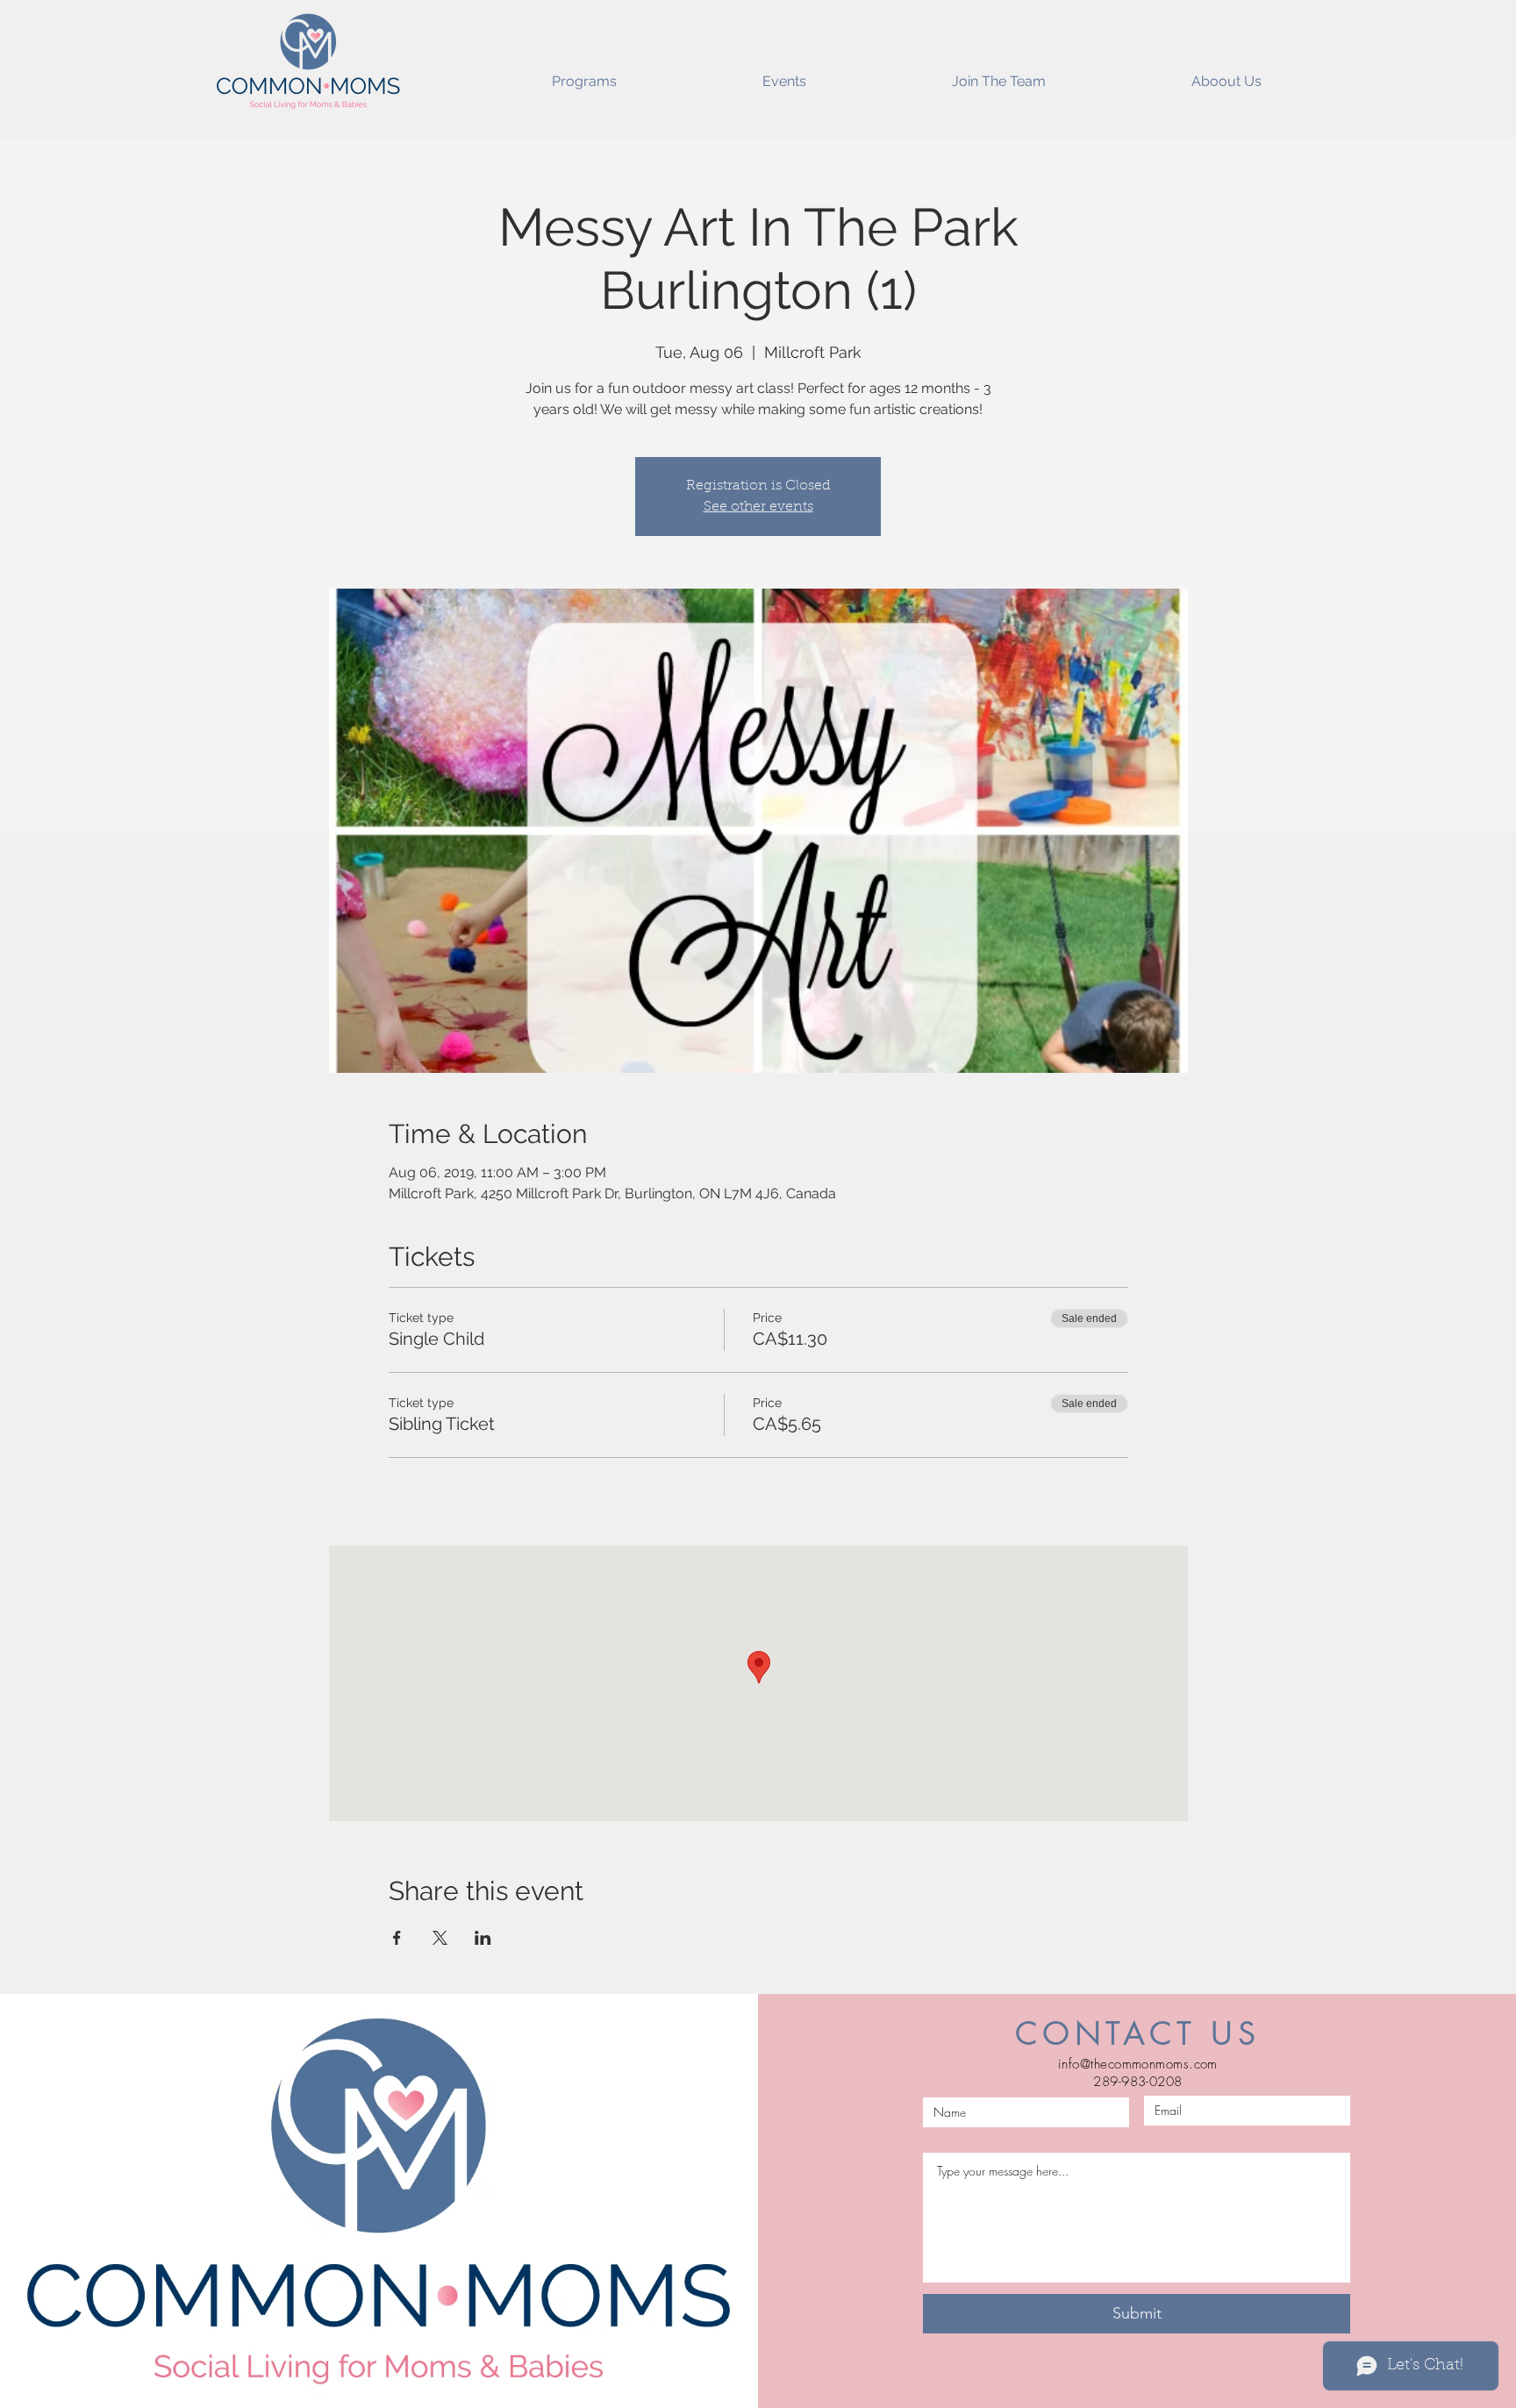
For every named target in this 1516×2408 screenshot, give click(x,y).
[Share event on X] (440, 1938)
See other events (758, 507)
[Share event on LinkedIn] (483, 1938)
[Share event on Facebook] (397, 1938)
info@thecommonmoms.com (1138, 2064)
